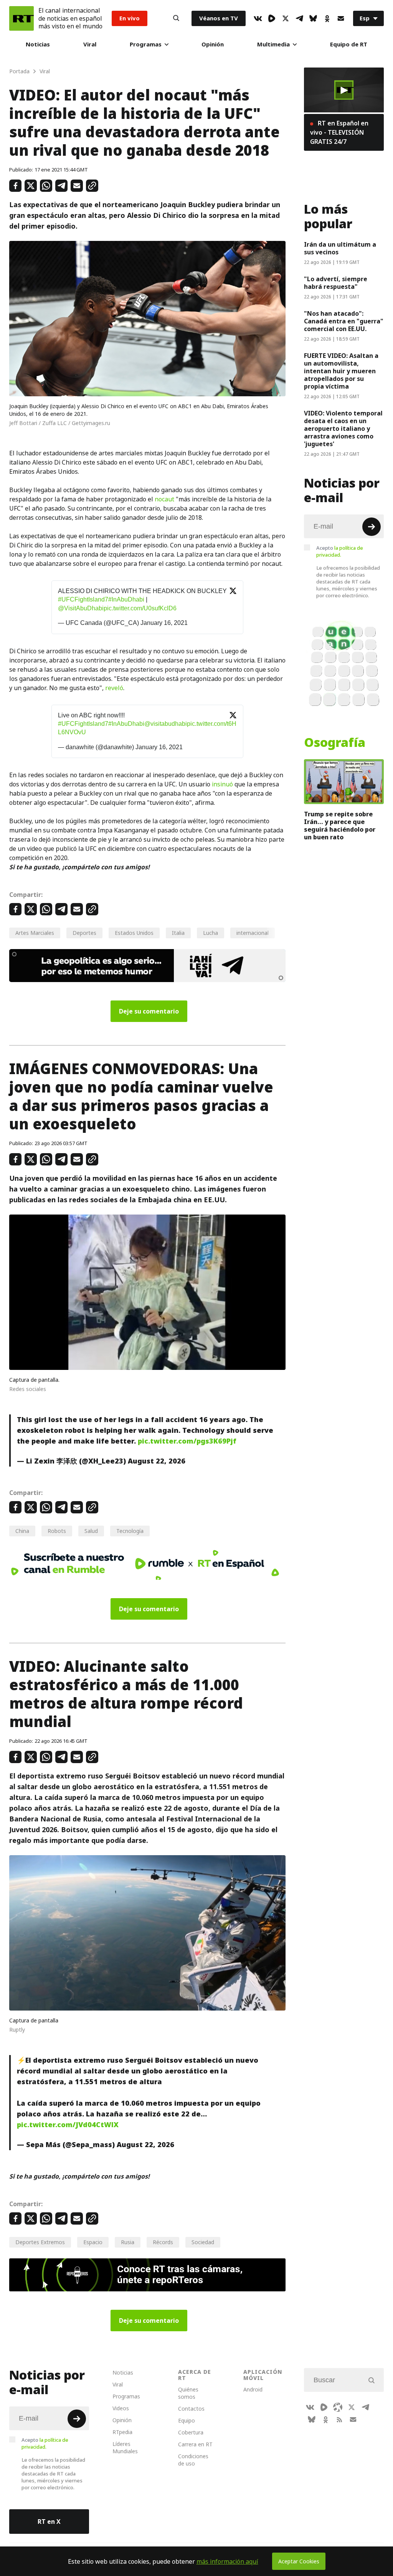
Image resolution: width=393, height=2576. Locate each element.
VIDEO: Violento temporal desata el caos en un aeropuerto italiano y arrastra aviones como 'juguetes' (343, 429)
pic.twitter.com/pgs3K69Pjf (187, 1441)
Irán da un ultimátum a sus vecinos (340, 248)
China (22, 1531)
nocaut (164, 499)
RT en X (49, 2522)
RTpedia (122, 2432)
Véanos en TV (219, 18)
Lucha (211, 933)
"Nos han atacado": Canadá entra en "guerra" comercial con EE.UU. (344, 321)
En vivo (130, 18)
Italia (178, 933)
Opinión (213, 44)
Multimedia (273, 44)
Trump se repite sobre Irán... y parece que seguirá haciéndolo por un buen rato (340, 826)
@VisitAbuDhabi (81, 608)
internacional (253, 933)
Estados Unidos (134, 933)
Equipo (187, 2420)
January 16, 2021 (164, 623)
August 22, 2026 (157, 1461)
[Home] (21, 18)
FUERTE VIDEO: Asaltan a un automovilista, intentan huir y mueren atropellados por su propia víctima (341, 371)
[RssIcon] (339, 2419)
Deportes (84, 933)
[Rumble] (272, 18)
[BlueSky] (313, 18)
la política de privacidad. (340, 551)
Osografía (335, 743)
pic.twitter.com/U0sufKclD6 (140, 608)
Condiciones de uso (193, 2460)
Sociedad (203, 2242)
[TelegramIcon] (299, 18)
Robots (57, 1531)
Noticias (38, 44)
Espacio (93, 2242)
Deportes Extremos (40, 2242)
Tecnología (130, 1531)
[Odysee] (338, 2407)
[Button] (176, 18)
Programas (146, 44)
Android (253, 2389)
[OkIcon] (327, 18)
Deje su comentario (149, 1011)
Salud (91, 1531)
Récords (163, 2242)
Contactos (191, 2409)
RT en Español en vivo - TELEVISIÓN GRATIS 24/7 (339, 132)
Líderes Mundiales (125, 2447)
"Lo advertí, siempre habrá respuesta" (336, 283)
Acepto (340, 551)
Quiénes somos (188, 2393)
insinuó (222, 784)
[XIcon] (286, 18)
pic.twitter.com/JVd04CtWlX (68, 2125)
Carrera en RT (195, 2444)
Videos (121, 2408)
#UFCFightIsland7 (83, 599)
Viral (90, 44)
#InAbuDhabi (126, 599)
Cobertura (191, 2432)
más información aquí (227, 2561)
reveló (114, 688)
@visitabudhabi (166, 724)
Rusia (128, 2242)
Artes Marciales (35, 933)
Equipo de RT (349, 44)
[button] (344, 90)
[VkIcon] (258, 18)
